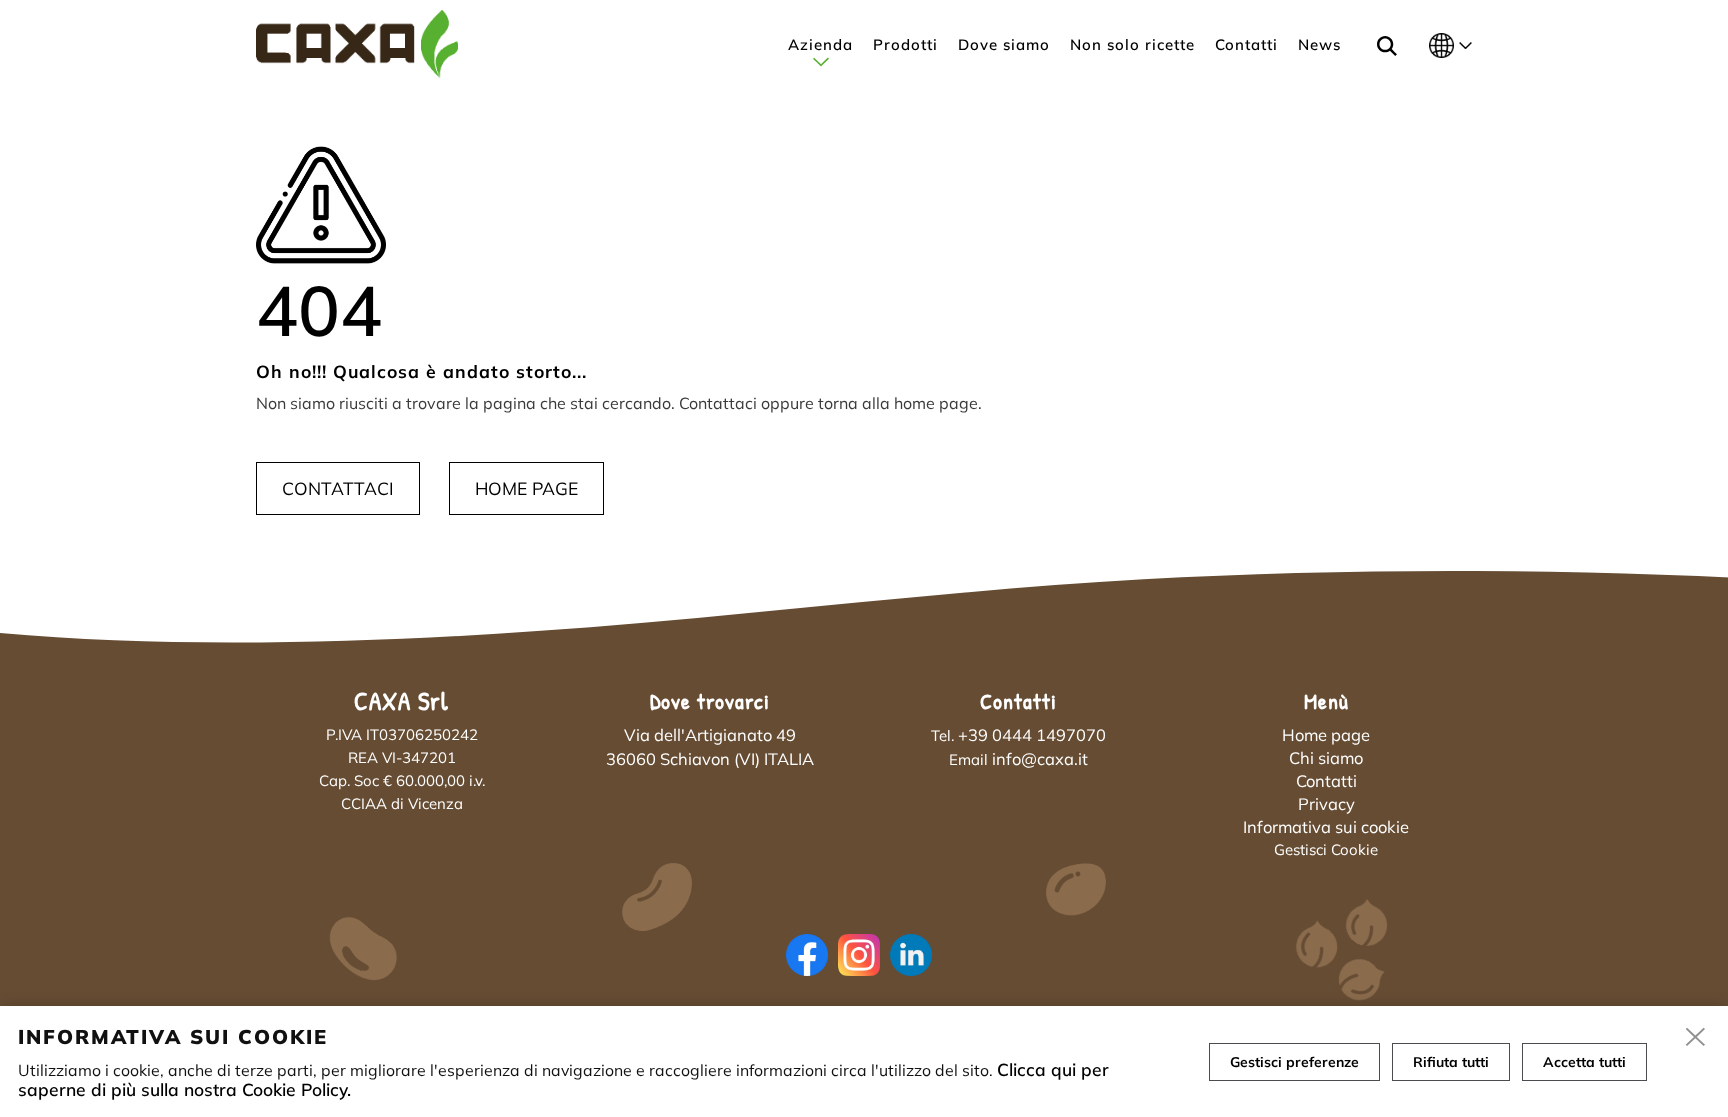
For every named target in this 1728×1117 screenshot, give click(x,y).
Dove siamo (1004, 44)
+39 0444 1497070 (1032, 734)
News (1319, 44)
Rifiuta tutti (1451, 1062)
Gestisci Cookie (1326, 849)
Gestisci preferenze (1294, 1062)
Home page (526, 488)
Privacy (1326, 803)
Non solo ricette (1132, 44)
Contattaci (338, 488)
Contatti (1246, 44)
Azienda (820, 44)
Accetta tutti (1584, 1062)
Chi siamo (1326, 757)
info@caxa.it (1040, 758)
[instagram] (864, 972)
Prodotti (905, 44)
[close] (1696, 1038)
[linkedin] (916, 972)
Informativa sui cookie (1326, 826)
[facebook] (812, 972)
